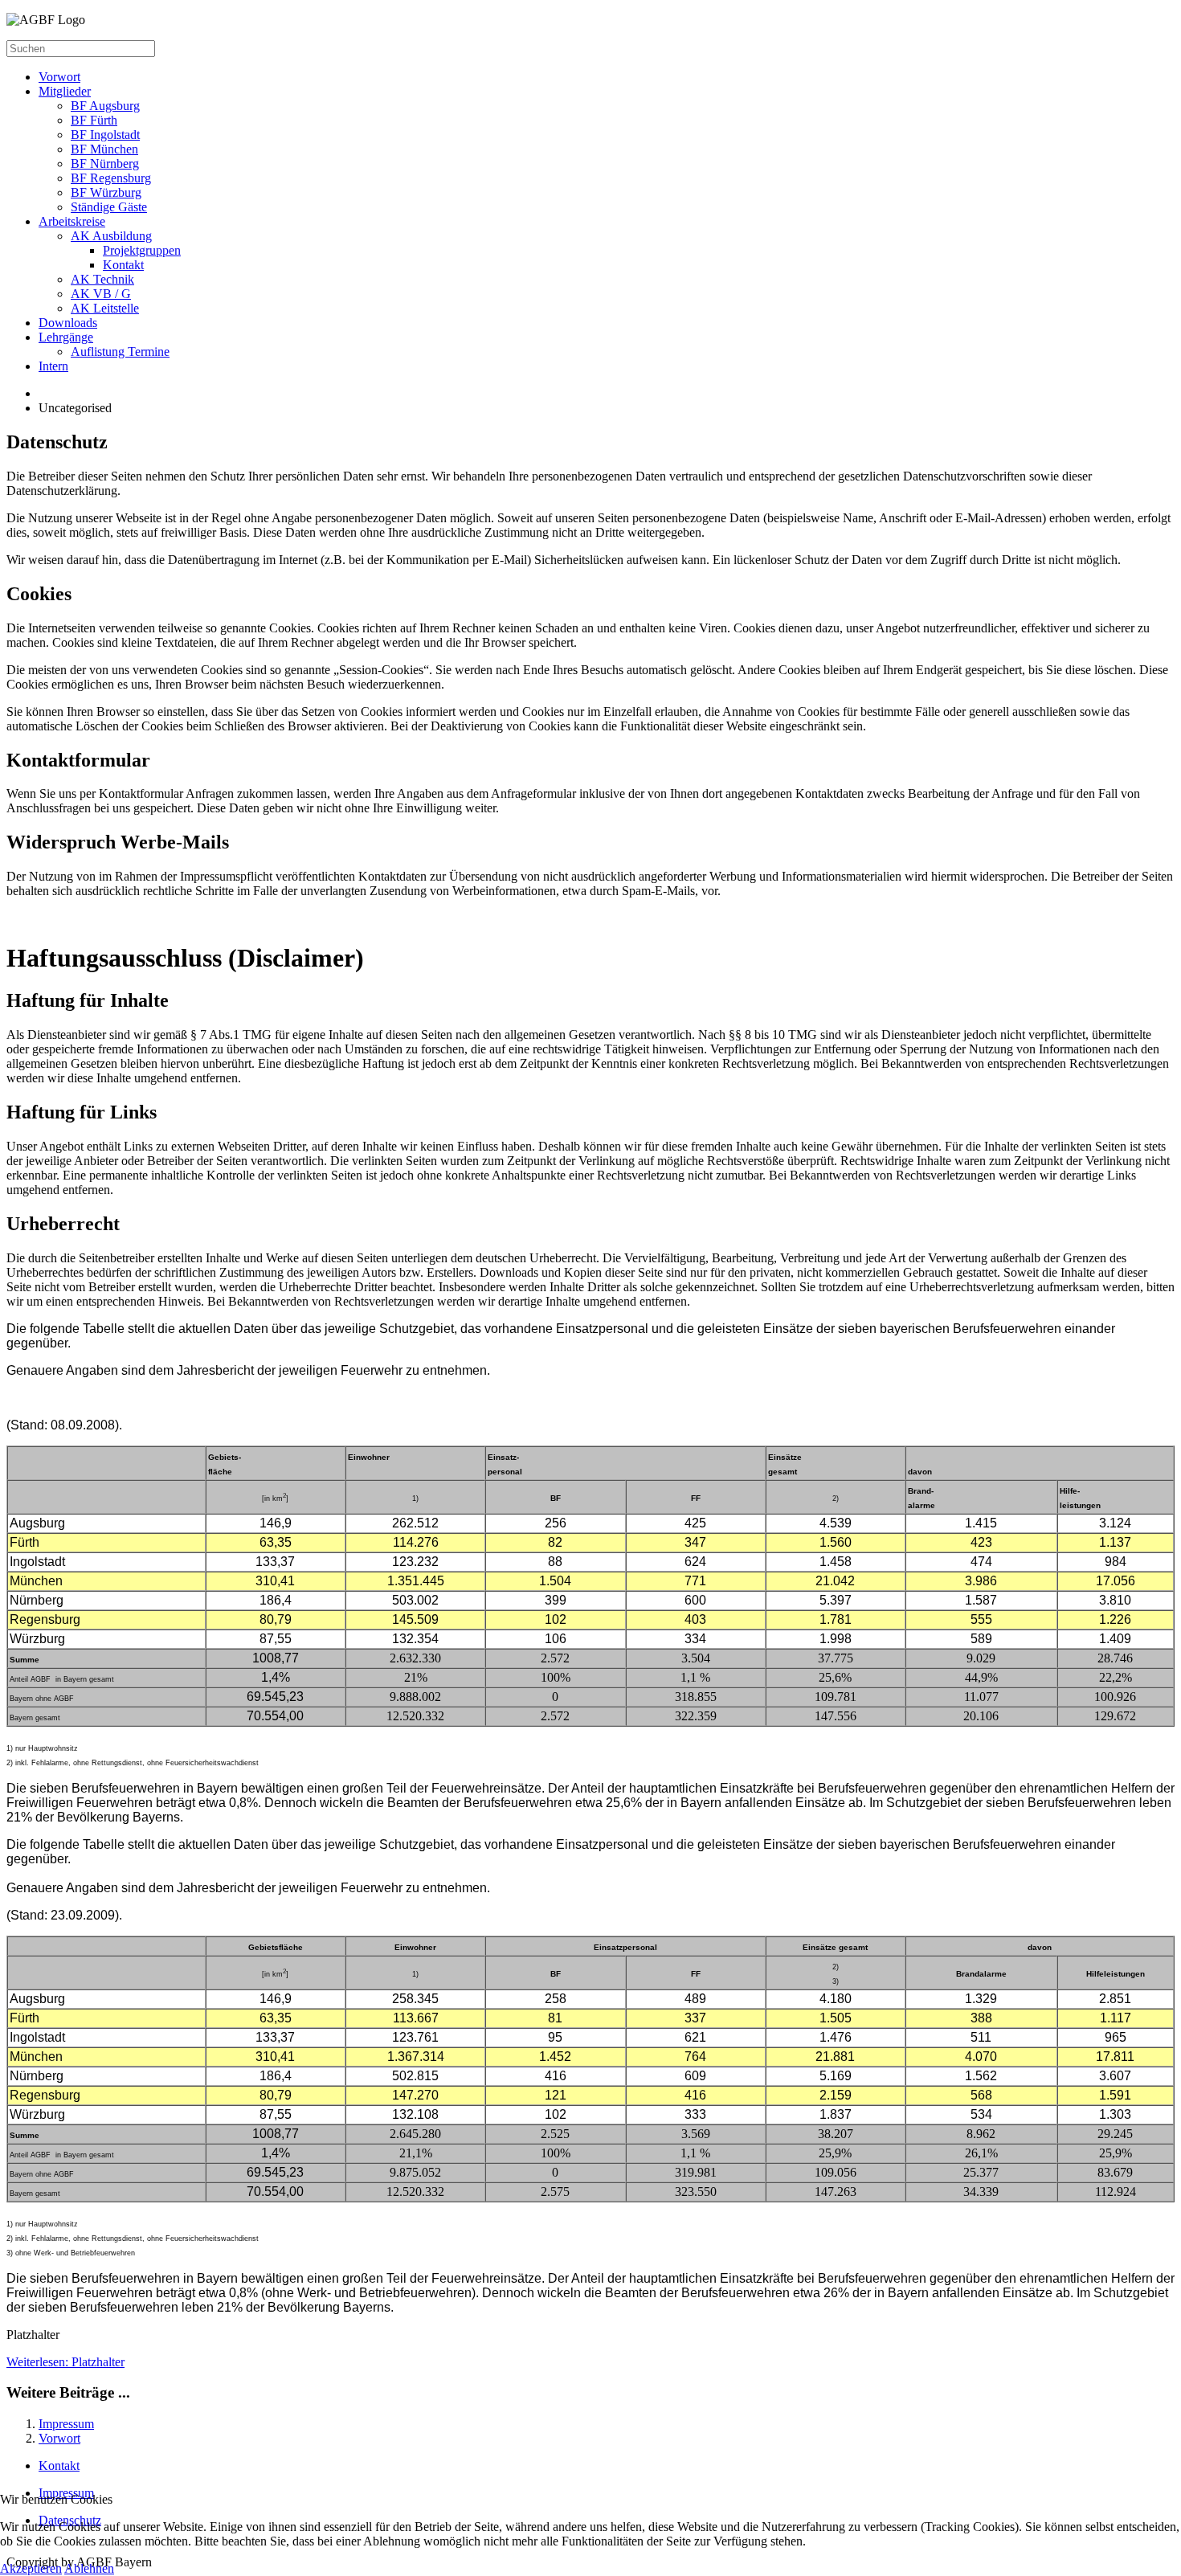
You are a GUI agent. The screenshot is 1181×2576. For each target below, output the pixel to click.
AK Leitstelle (105, 308)
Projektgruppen (142, 250)
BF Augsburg (105, 106)
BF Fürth (94, 120)
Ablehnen (89, 2568)
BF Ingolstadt (105, 135)
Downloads (68, 323)
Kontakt (123, 265)
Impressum (66, 2424)
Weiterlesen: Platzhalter (65, 2362)
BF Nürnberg (105, 164)
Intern (53, 366)
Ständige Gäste (109, 207)
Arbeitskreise (72, 221)
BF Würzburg (106, 192)
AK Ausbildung (111, 236)
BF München (104, 149)
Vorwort (59, 77)
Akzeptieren (31, 2568)
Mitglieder (65, 91)
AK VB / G (101, 294)
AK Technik (102, 279)
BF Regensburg (111, 178)
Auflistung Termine (120, 352)
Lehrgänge (66, 337)
